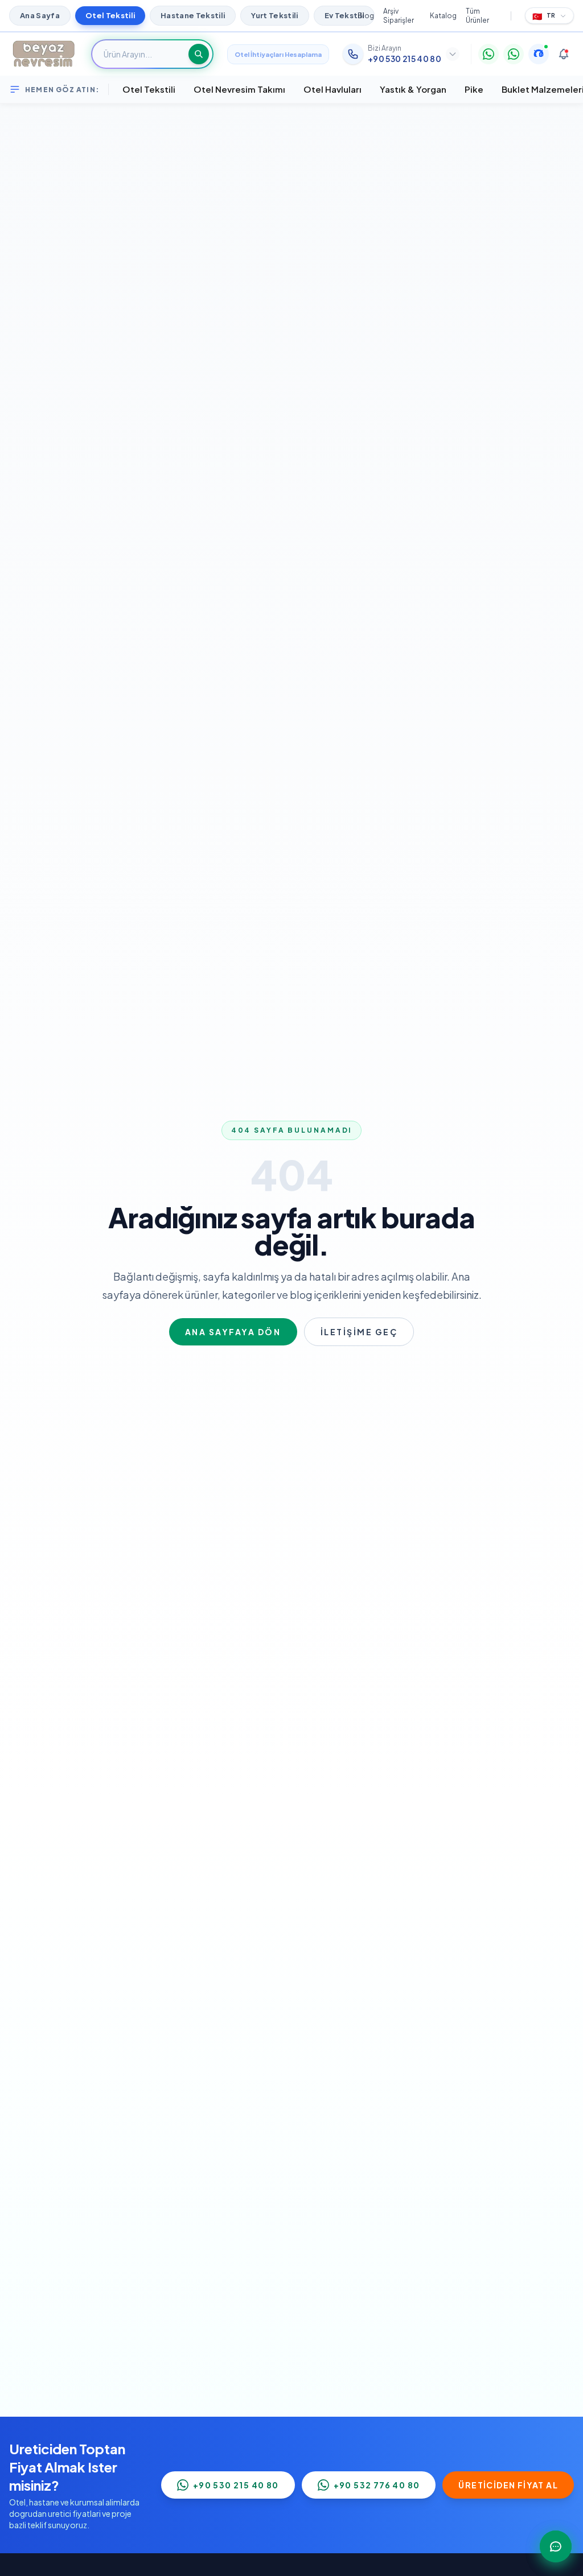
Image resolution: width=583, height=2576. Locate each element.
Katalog (443, 16)
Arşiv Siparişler (399, 16)
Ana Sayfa (40, 15)
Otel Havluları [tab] (332, 89)
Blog (366, 16)
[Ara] (199, 54)
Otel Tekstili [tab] (149, 89)
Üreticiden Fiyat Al (508, 2485)
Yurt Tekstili (274, 15)
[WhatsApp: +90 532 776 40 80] (514, 54)
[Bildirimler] (564, 54)
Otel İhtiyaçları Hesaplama (278, 54)
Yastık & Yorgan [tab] (413, 89)
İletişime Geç (359, 1332)
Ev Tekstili (344, 15)
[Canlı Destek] (539, 54)
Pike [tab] (474, 89)
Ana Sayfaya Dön (233, 1332)
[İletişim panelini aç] (556, 2546)
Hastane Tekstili (193, 15)
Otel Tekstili (110, 15)
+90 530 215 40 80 (236, 2485)
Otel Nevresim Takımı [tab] (239, 89)
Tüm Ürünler (477, 16)
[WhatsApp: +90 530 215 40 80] (488, 54)
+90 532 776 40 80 (377, 2485)
